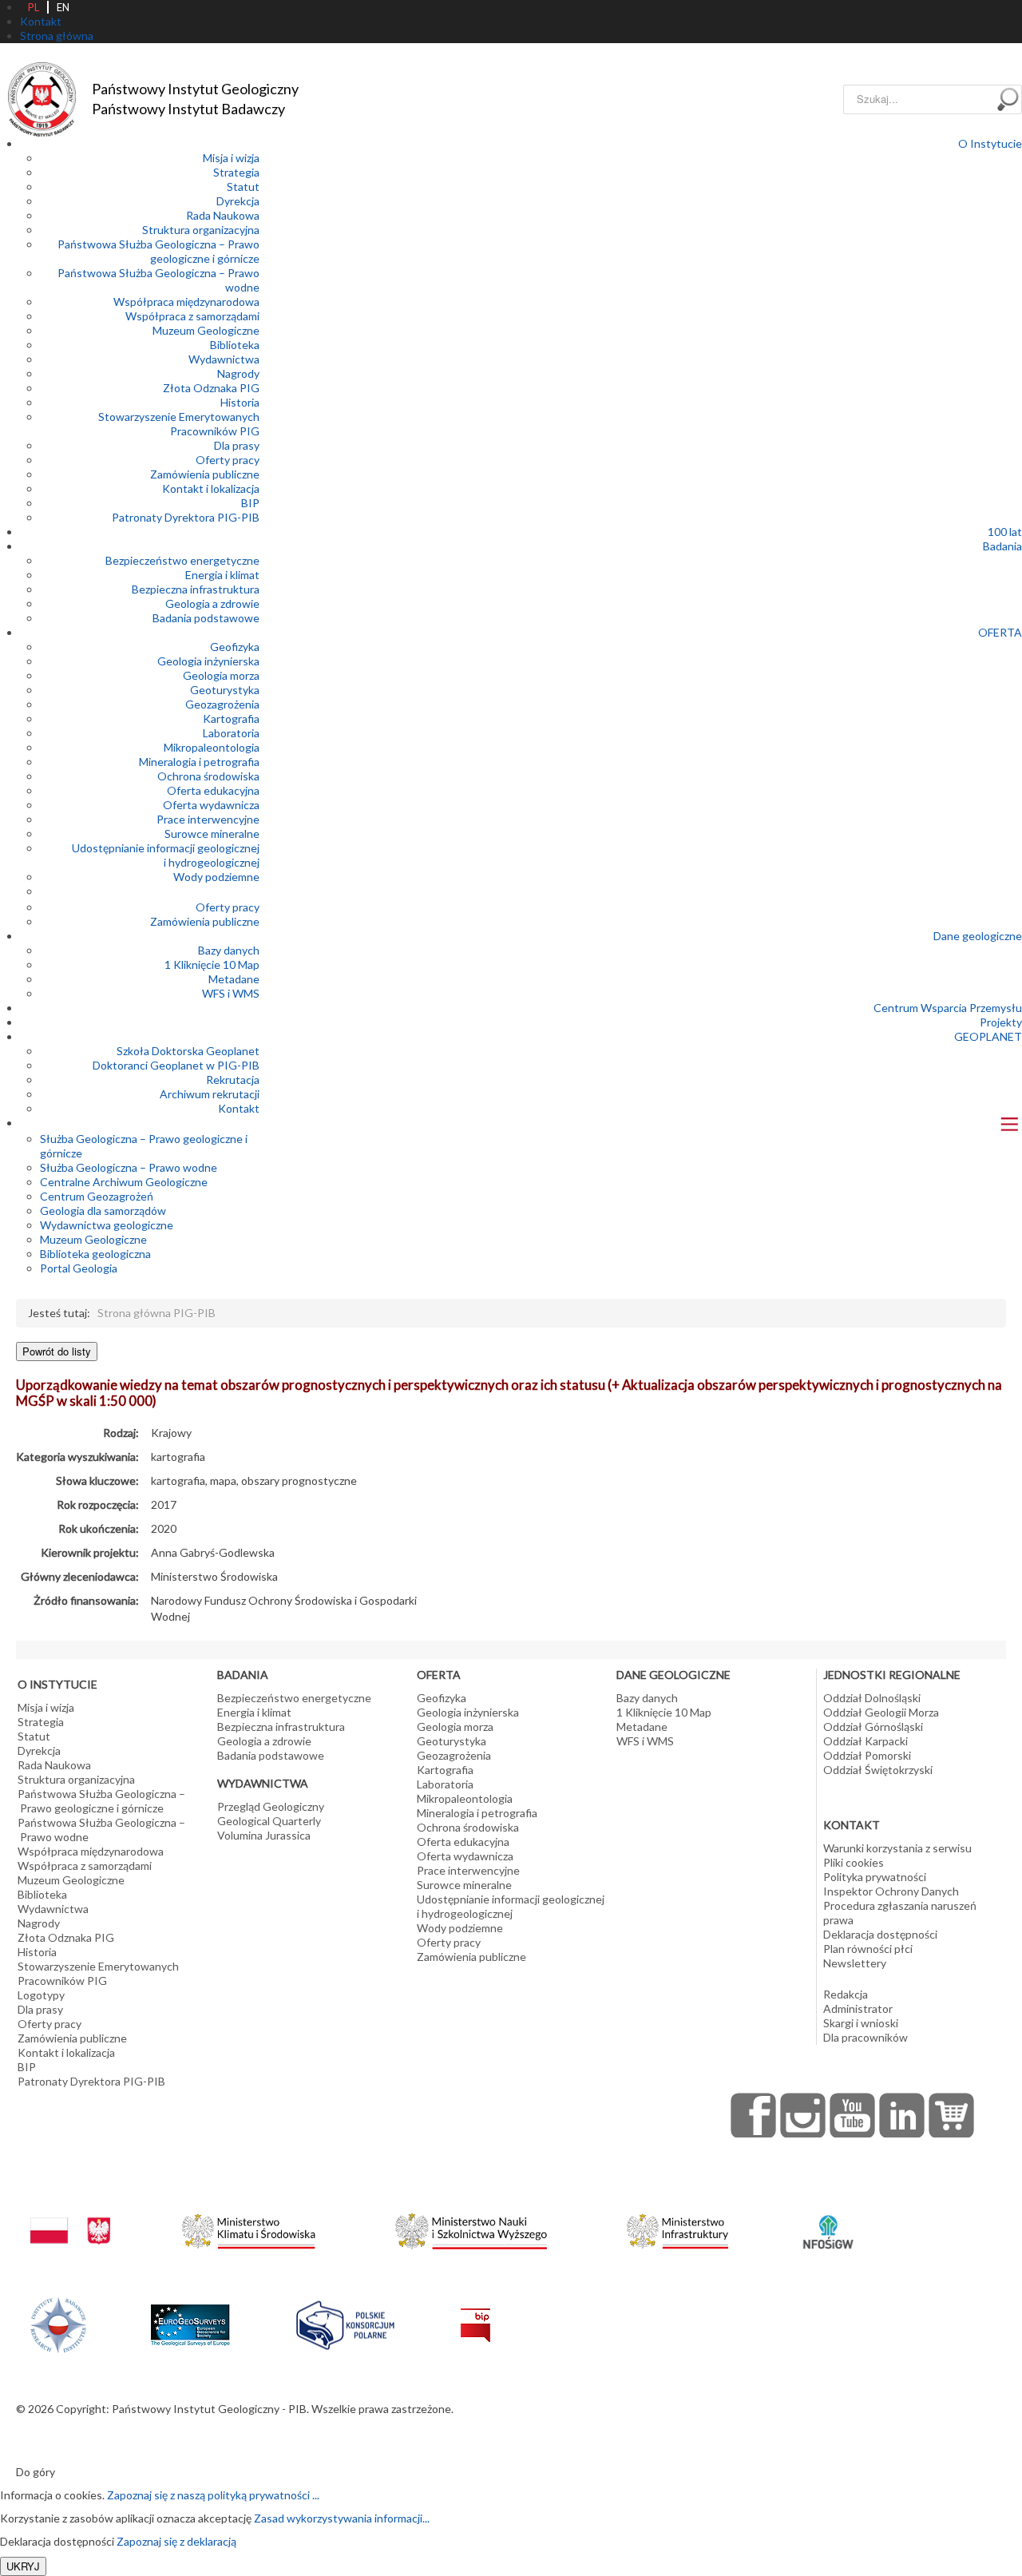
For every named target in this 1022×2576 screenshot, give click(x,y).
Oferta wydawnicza (211, 805)
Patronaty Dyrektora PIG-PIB (186, 517)
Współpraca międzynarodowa (186, 302)
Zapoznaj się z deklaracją (176, 2541)
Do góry (36, 2472)
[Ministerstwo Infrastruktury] (677, 2227)
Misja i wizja (231, 158)
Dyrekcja (238, 201)
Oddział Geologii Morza (881, 1712)
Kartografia (231, 718)
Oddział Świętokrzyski (878, 1770)
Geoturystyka (225, 690)
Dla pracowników (866, 2037)
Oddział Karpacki (866, 1741)
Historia (240, 402)
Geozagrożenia (222, 704)
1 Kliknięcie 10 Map (212, 965)
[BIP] (475, 2312)
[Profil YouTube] (853, 2115)
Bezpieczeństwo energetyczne (182, 560)
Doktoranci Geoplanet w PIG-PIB (176, 1065)
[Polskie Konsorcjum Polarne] (345, 2322)
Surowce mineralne (212, 834)
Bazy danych (229, 950)
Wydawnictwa (224, 359)
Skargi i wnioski (861, 2023)
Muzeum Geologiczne (206, 330)
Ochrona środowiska (208, 776)
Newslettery (855, 1963)
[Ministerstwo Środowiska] (249, 2227)
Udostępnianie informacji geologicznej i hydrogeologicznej (166, 855)
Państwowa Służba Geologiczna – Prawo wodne (101, 1830)
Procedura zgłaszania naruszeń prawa (900, 1913)
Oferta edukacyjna (213, 790)
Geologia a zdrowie (212, 603)
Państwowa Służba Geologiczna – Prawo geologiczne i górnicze (158, 251)
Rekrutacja (233, 1080)
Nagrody (238, 373)
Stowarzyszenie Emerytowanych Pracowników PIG (179, 424)
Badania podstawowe (206, 618)
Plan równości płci (868, 1949)
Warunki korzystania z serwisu (897, 1848)
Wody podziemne (216, 877)
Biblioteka (235, 345)
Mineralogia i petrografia (199, 762)
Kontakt (239, 1108)
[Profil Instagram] (803, 2115)
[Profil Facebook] (754, 2115)
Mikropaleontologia (212, 747)
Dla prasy (237, 445)
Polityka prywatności (875, 1877)
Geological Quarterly (269, 1821)
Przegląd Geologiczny (271, 1806)
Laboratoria (231, 733)
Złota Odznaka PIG (211, 388)
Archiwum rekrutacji (210, 1094)
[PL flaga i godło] (70, 2215)
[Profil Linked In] (902, 2115)
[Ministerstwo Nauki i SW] (471, 2228)
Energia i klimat (222, 575)
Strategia (236, 172)
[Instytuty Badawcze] (58, 2323)
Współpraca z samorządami (192, 316)
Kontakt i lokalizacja (211, 488)
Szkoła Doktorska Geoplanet (188, 1051)
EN (63, 7)
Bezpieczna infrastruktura (196, 589)
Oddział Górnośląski (873, 1727)
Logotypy (41, 1995)
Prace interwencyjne (208, 819)
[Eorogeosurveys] (190, 2316)
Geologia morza (221, 675)
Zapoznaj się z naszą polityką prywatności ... (213, 2495)
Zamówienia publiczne (205, 474)
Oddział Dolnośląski (872, 1698)
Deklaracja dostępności (880, 1934)
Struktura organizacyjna (201, 230)
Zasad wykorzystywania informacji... (342, 2518)
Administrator (858, 2008)
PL (34, 7)
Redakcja (846, 1994)
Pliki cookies (854, 1862)
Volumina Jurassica (264, 1835)
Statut (243, 187)
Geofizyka (235, 647)
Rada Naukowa (223, 215)
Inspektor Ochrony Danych (891, 1891)
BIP (250, 503)
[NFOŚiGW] (828, 2222)
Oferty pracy (228, 460)
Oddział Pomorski (867, 1755)
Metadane (234, 979)
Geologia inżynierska (208, 661)
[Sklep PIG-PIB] (952, 2115)
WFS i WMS (231, 993)
